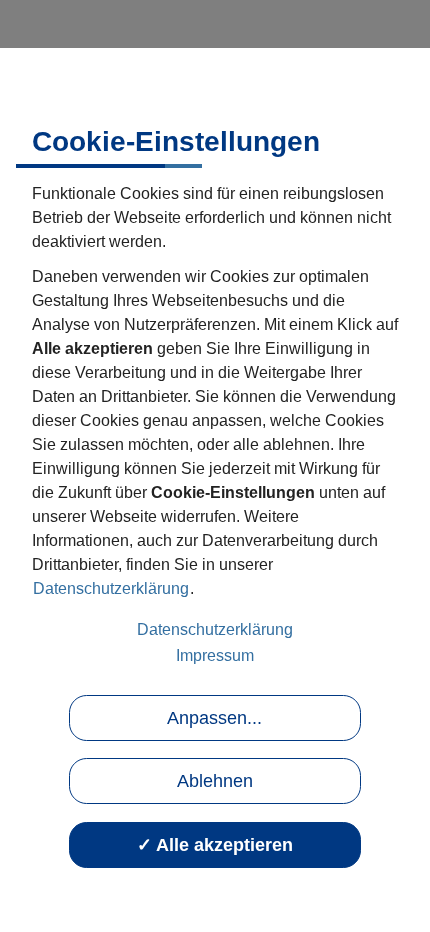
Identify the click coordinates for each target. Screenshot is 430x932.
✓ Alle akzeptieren (215, 845)
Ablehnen (215, 781)
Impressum (215, 655)
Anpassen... (214, 718)
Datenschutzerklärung (111, 588)
